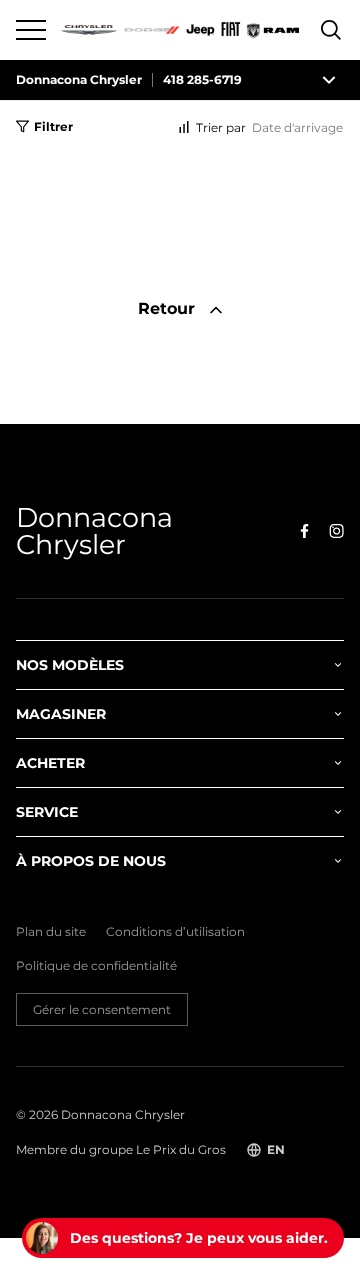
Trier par (221, 127)
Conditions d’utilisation (175, 932)
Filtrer (53, 126)
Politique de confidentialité (96, 966)
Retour (169, 308)
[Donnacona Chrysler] (181, 30)
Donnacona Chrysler (79, 80)
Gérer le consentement (102, 1009)
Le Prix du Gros (181, 1149)
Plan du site (51, 932)
